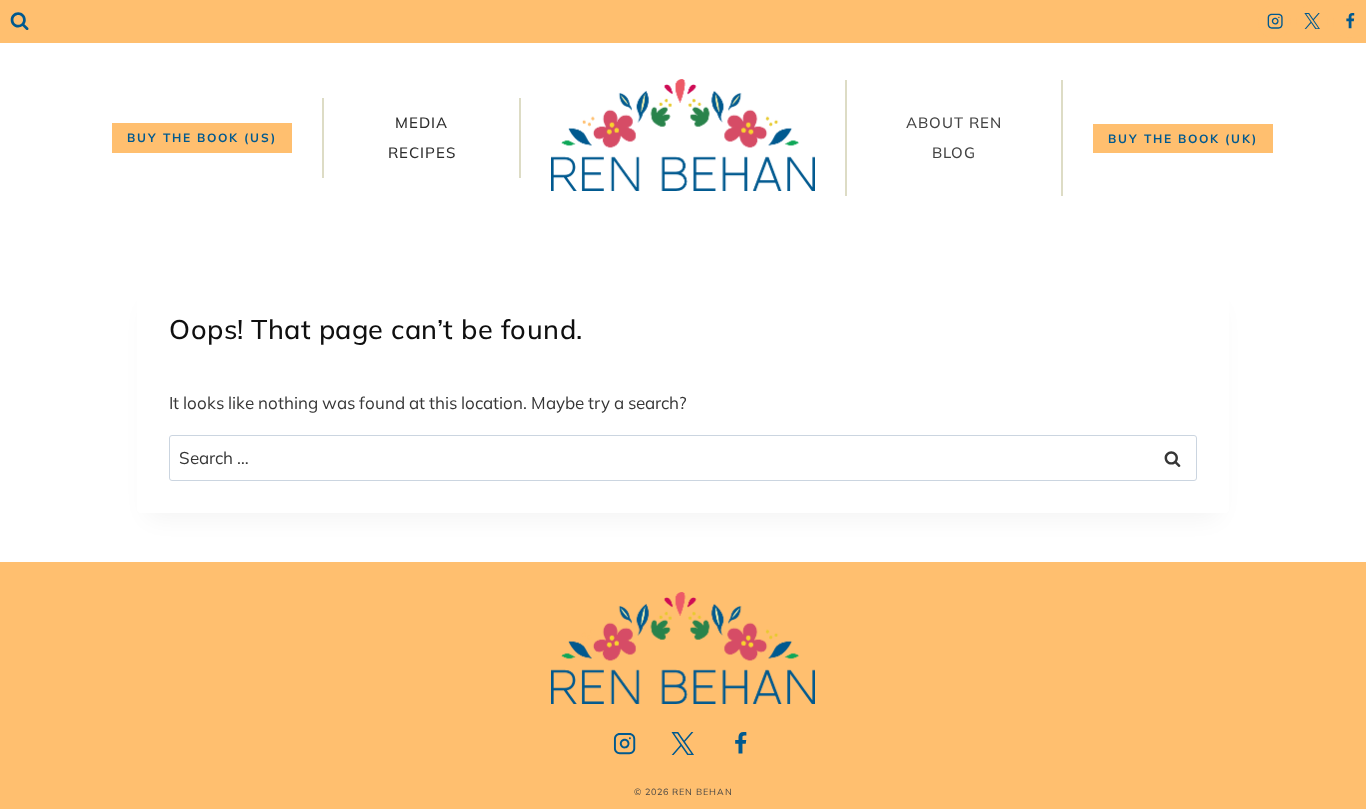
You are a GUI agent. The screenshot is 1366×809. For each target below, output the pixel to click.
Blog (954, 152)
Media (421, 122)
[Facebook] (1349, 21)
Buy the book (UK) (1183, 138)
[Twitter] (1312, 21)
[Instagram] (1274, 21)
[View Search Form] (19, 21)
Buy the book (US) (202, 137)
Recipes (422, 152)
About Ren (954, 122)
